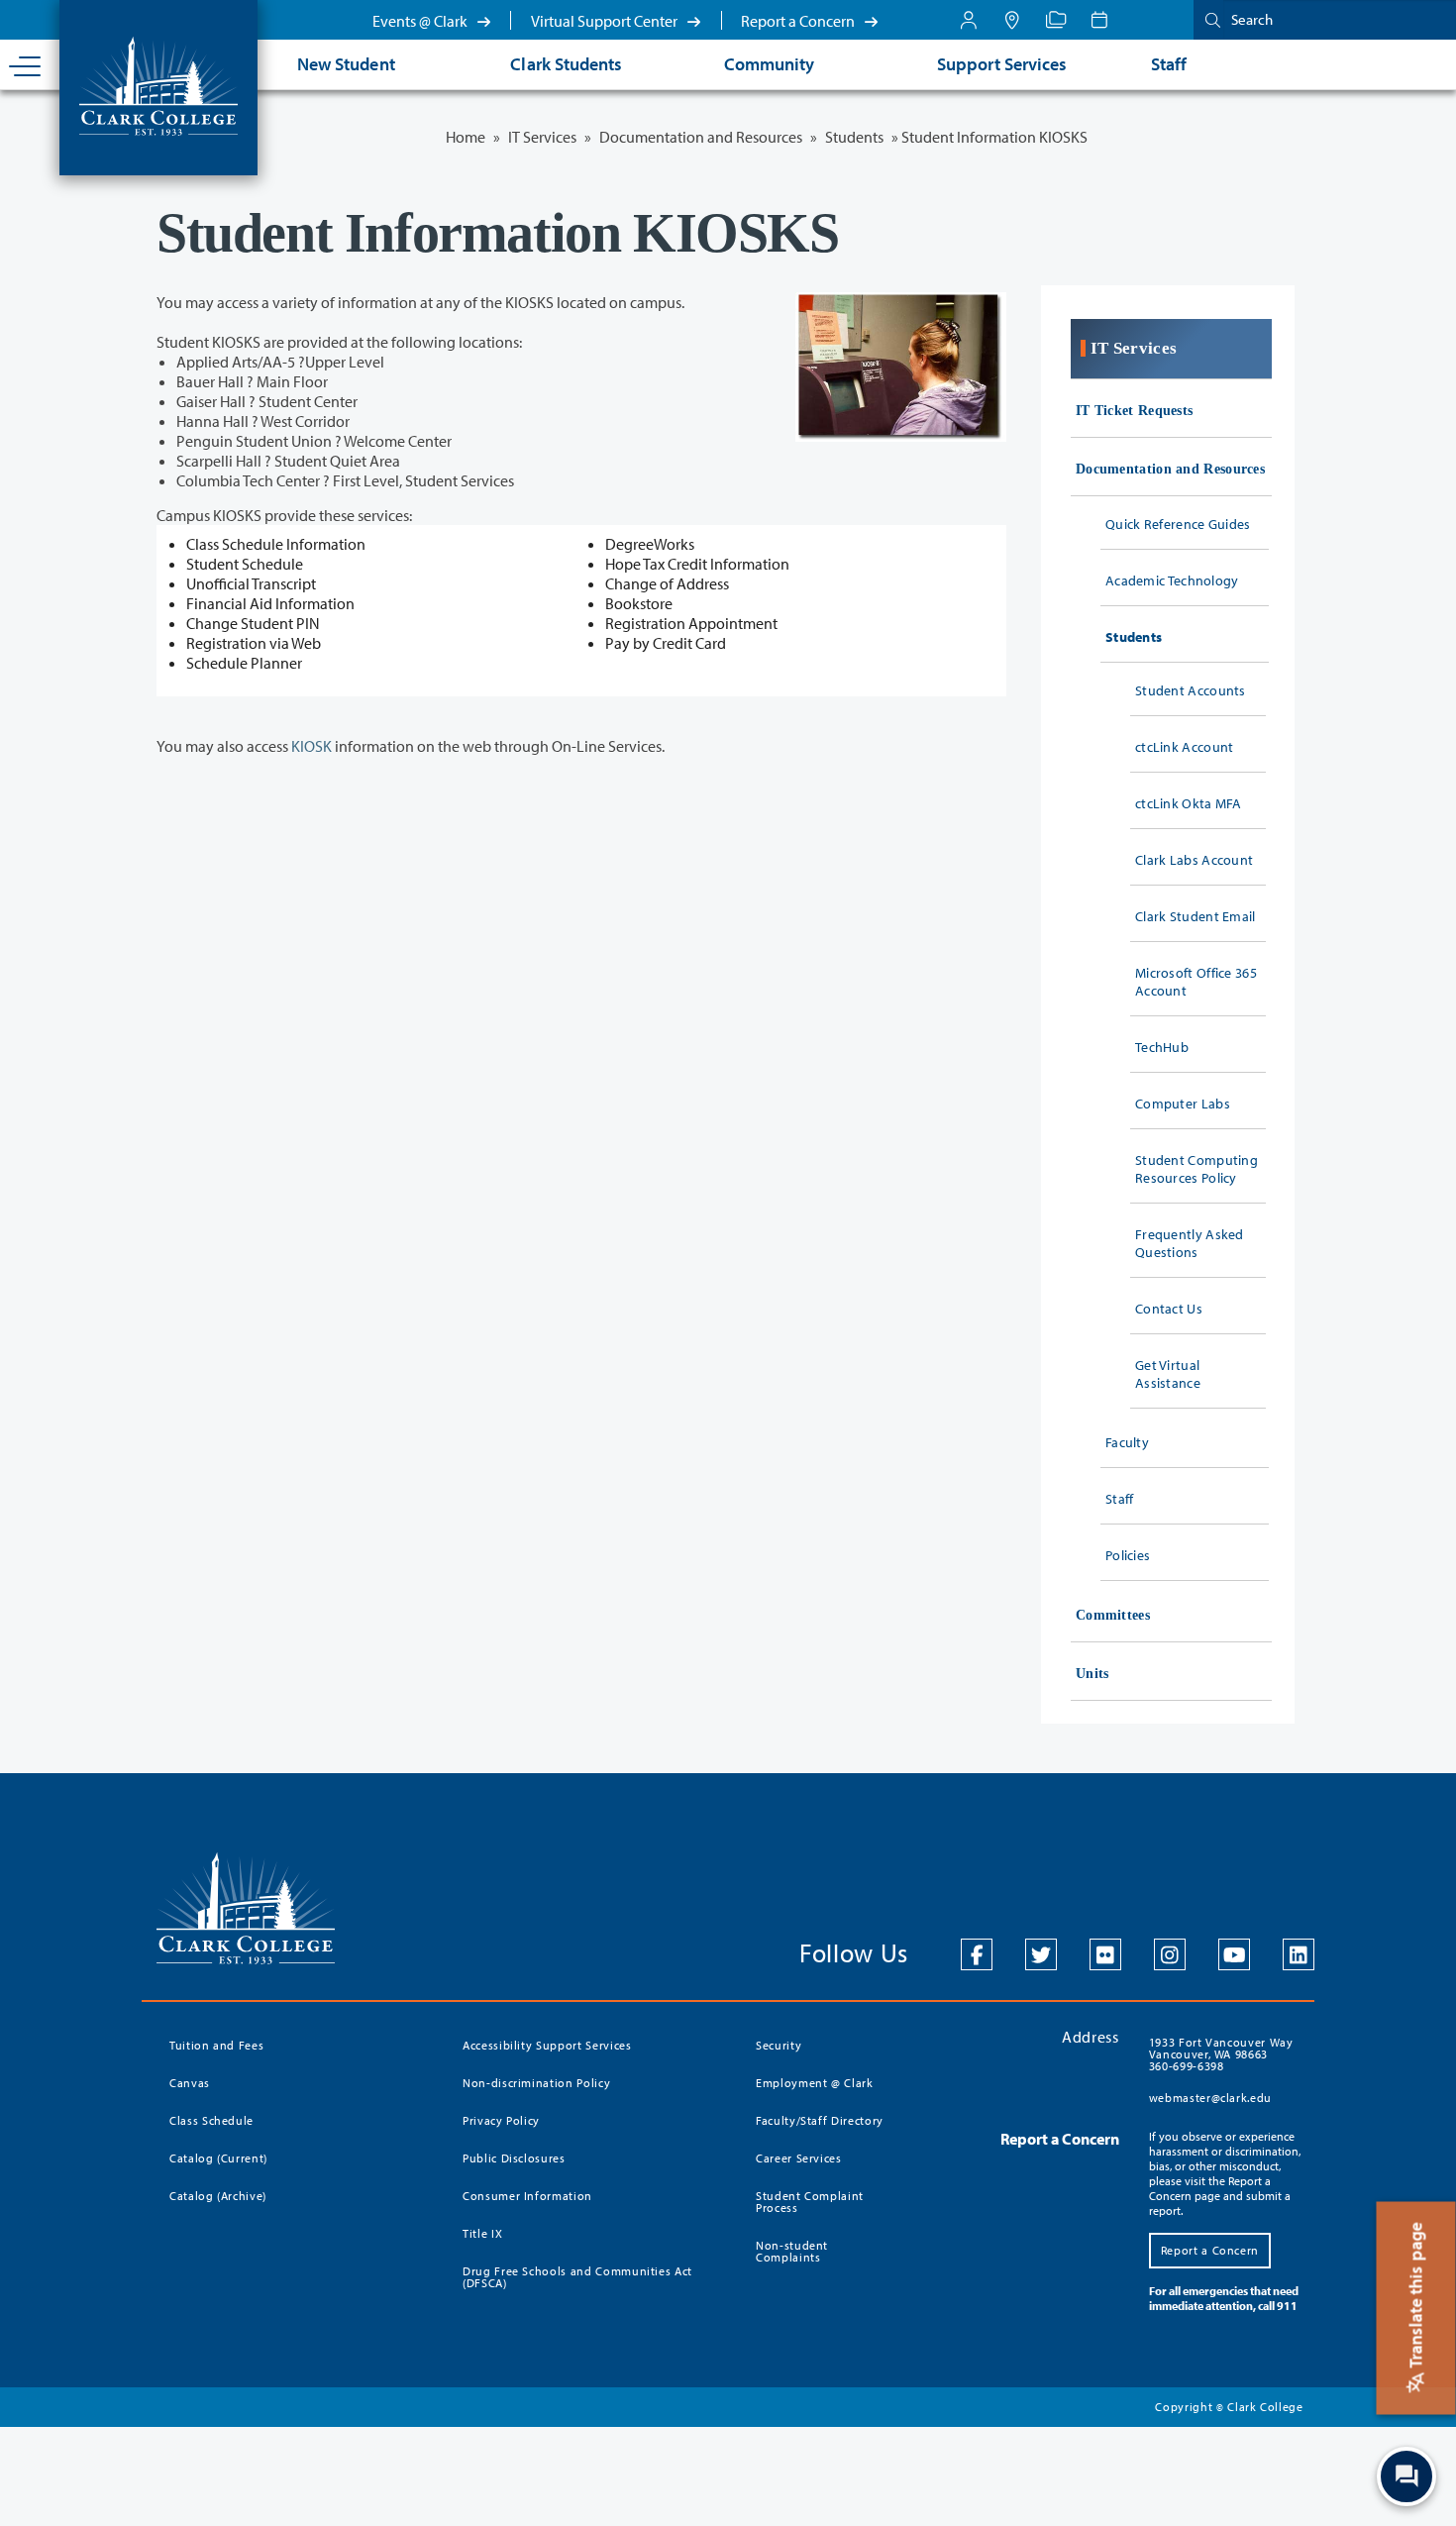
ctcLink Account (1185, 747)
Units (1092, 1674)
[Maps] (1012, 20)
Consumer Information (527, 2196)
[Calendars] (1099, 20)
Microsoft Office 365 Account (1196, 982)
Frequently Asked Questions (1190, 1243)
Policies (1128, 1555)
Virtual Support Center (606, 21)
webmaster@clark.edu (1210, 2098)
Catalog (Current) (218, 2158)
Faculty (1127, 1442)
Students (854, 137)
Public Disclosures (514, 2158)
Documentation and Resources (701, 137)
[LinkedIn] (1299, 1954)
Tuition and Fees (216, 2045)
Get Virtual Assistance (1168, 1374)
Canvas (190, 2083)
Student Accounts (1191, 690)
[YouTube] (1234, 1954)
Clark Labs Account (1194, 860)
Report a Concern (799, 21)
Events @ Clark (421, 21)
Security (779, 2045)
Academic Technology (1172, 580)
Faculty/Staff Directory (820, 2120)
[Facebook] (977, 1954)
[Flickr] (1105, 1954)
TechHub (1162, 1047)
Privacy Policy (501, 2120)
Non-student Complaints (792, 2251)
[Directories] (1056, 20)
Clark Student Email (1196, 916)
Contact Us (1169, 1309)
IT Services (542, 137)
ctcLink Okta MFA (1189, 803)
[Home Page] (158, 84)
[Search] (1208, 19)
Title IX (482, 2233)
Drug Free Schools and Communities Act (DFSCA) (577, 2277)
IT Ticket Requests (1134, 411)
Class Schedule (211, 2120)
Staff (1120, 1499)
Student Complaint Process (810, 2202)
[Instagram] (1170, 1954)
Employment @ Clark (815, 2083)
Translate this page (1416, 2297)
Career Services (799, 2158)
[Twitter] (1041, 1954)
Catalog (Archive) (218, 2196)
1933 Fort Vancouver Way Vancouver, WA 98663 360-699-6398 (1221, 2054)
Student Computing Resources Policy (1196, 1169)
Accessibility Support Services (547, 2045)
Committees (1113, 1615)
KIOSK (312, 746)
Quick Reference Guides (1178, 524)
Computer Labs (1183, 1104)
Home (466, 137)
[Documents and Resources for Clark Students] (969, 20)
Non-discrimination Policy (536, 2083)
